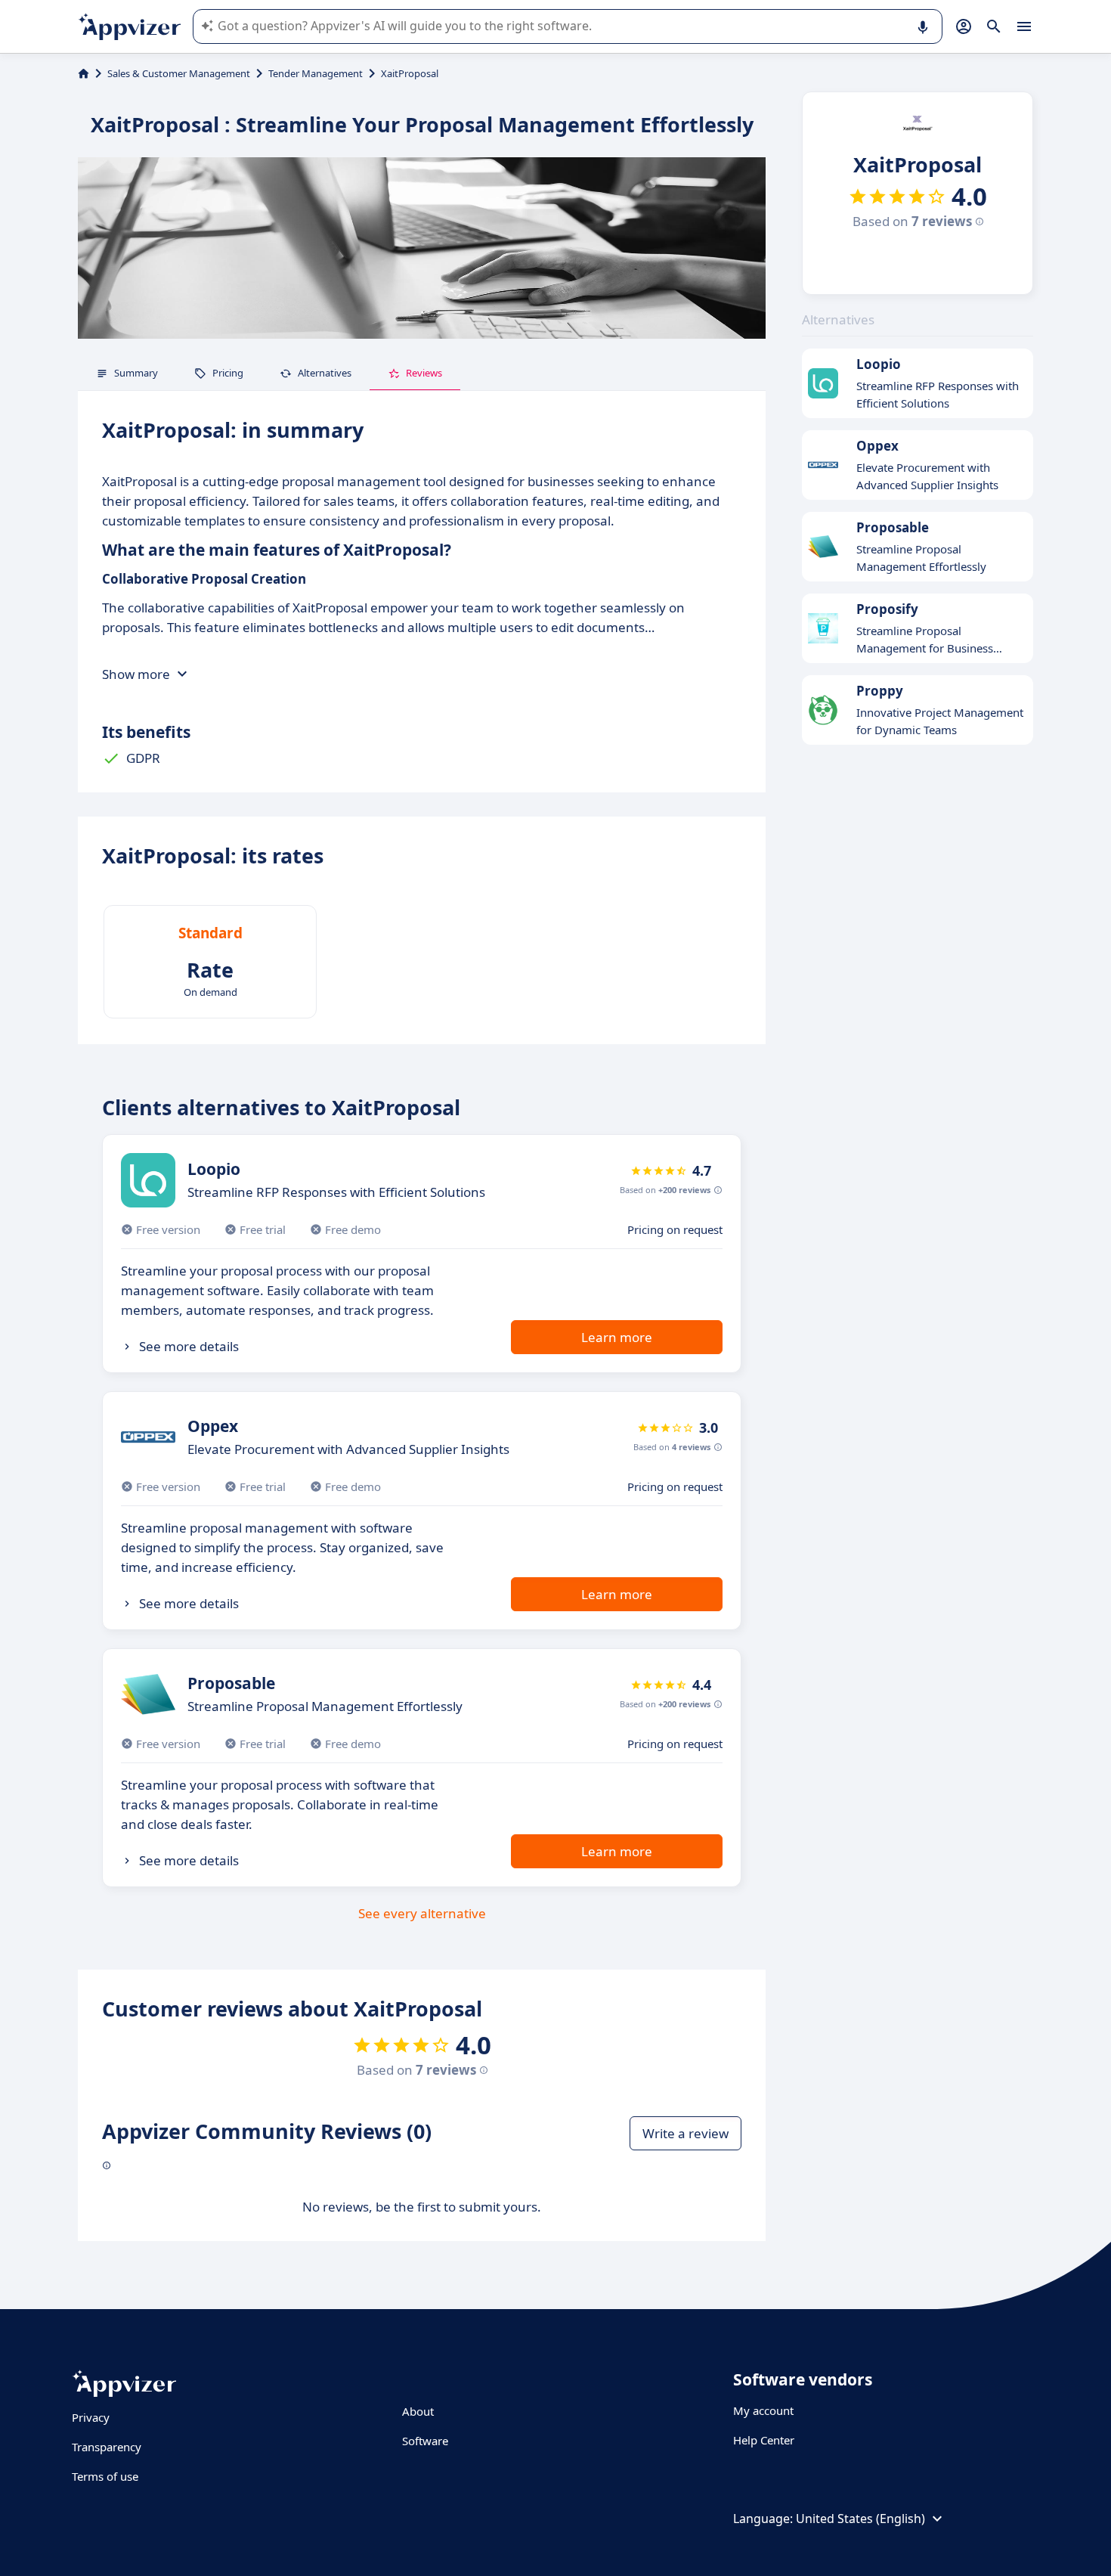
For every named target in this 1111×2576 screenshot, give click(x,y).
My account (763, 2410)
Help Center (764, 2440)
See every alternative (422, 1913)
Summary (136, 373)
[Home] (84, 73)
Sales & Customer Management (179, 73)
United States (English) (860, 2519)
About (418, 2411)
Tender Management (316, 73)
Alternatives (325, 373)
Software (425, 2441)
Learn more (617, 1337)
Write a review (685, 2133)
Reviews (424, 373)
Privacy (91, 2417)
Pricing (228, 373)
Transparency (107, 2447)
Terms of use (105, 2476)
